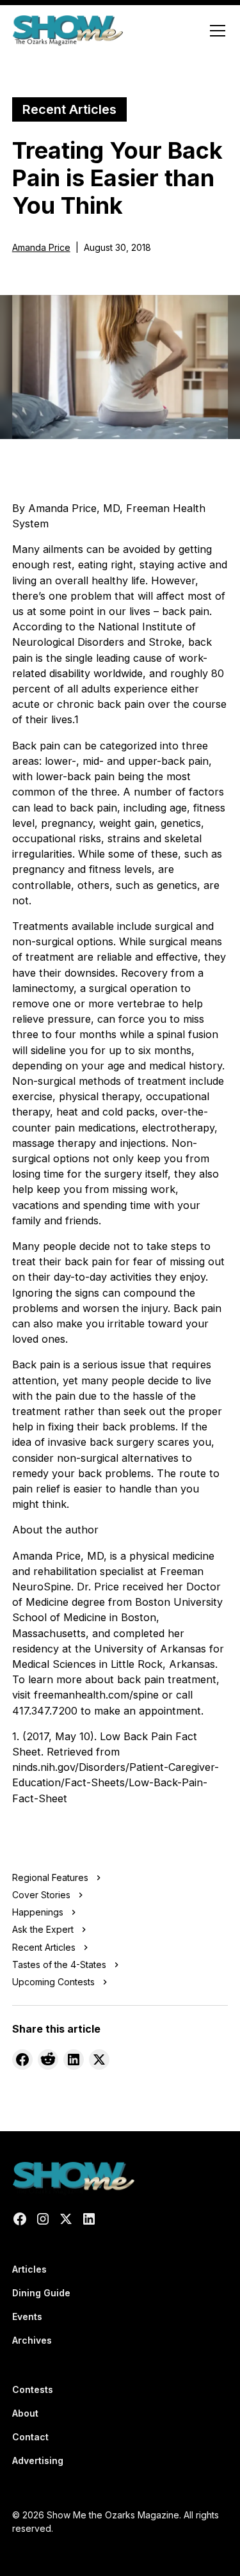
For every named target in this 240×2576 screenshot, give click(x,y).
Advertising (38, 2460)
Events (27, 2316)
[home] (68, 31)
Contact (30, 2437)
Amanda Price (41, 247)
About (25, 2413)
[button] (215, 31)
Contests (33, 2389)
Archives (32, 2340)
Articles (29, 2269)
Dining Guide (41, 2293)
